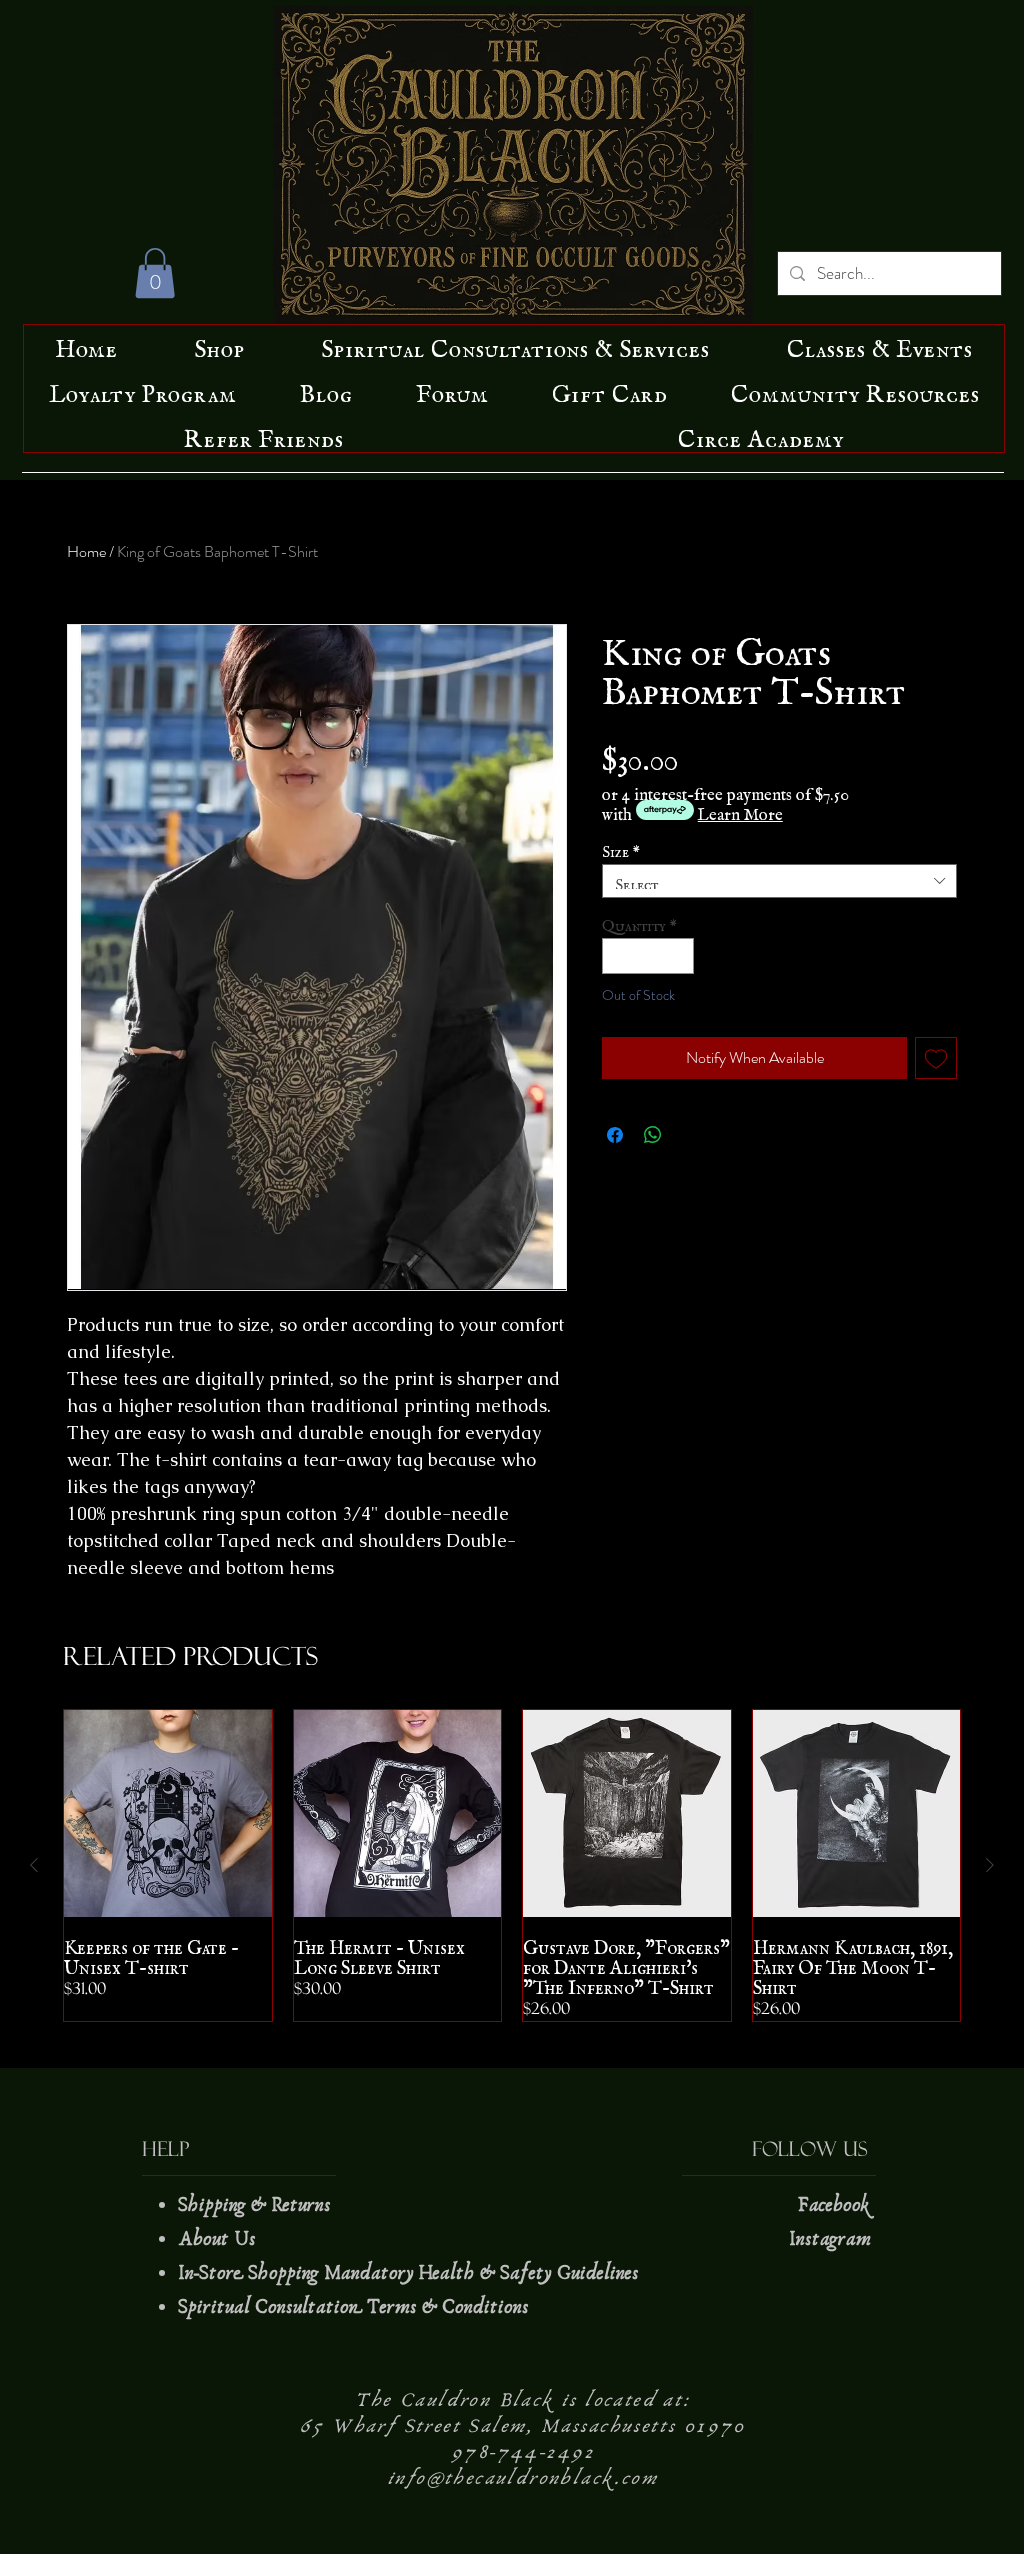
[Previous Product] (34, 1865)
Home (86, 551)
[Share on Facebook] (615, 1135)
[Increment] (680, 956)
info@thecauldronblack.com (523, 2478)
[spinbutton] (648, 956)
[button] (155, 273)
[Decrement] (617, 956)
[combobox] (779, 881)
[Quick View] (168, 1814)
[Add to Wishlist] (936, 1058)
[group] (512, 1866)
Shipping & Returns (257, 2205)
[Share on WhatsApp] (653, 1135)
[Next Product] (990, 1865)
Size (621, 848)
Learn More (740, 810)
